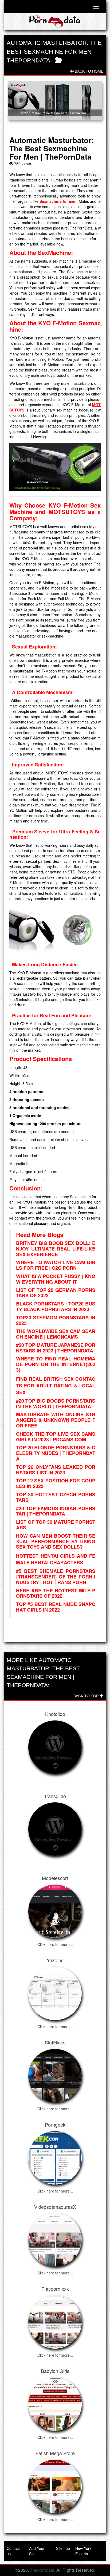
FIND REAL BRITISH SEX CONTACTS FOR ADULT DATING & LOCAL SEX (56, 1385)
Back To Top (87, 1696)
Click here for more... (55, 1944)
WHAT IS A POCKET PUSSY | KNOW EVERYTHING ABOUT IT (56, 1279)
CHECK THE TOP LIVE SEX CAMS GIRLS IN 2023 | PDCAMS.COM (56, 1437)
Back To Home (89, 71)
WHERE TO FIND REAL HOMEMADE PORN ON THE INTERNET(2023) (56, 1364)
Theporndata (42, 2570)
